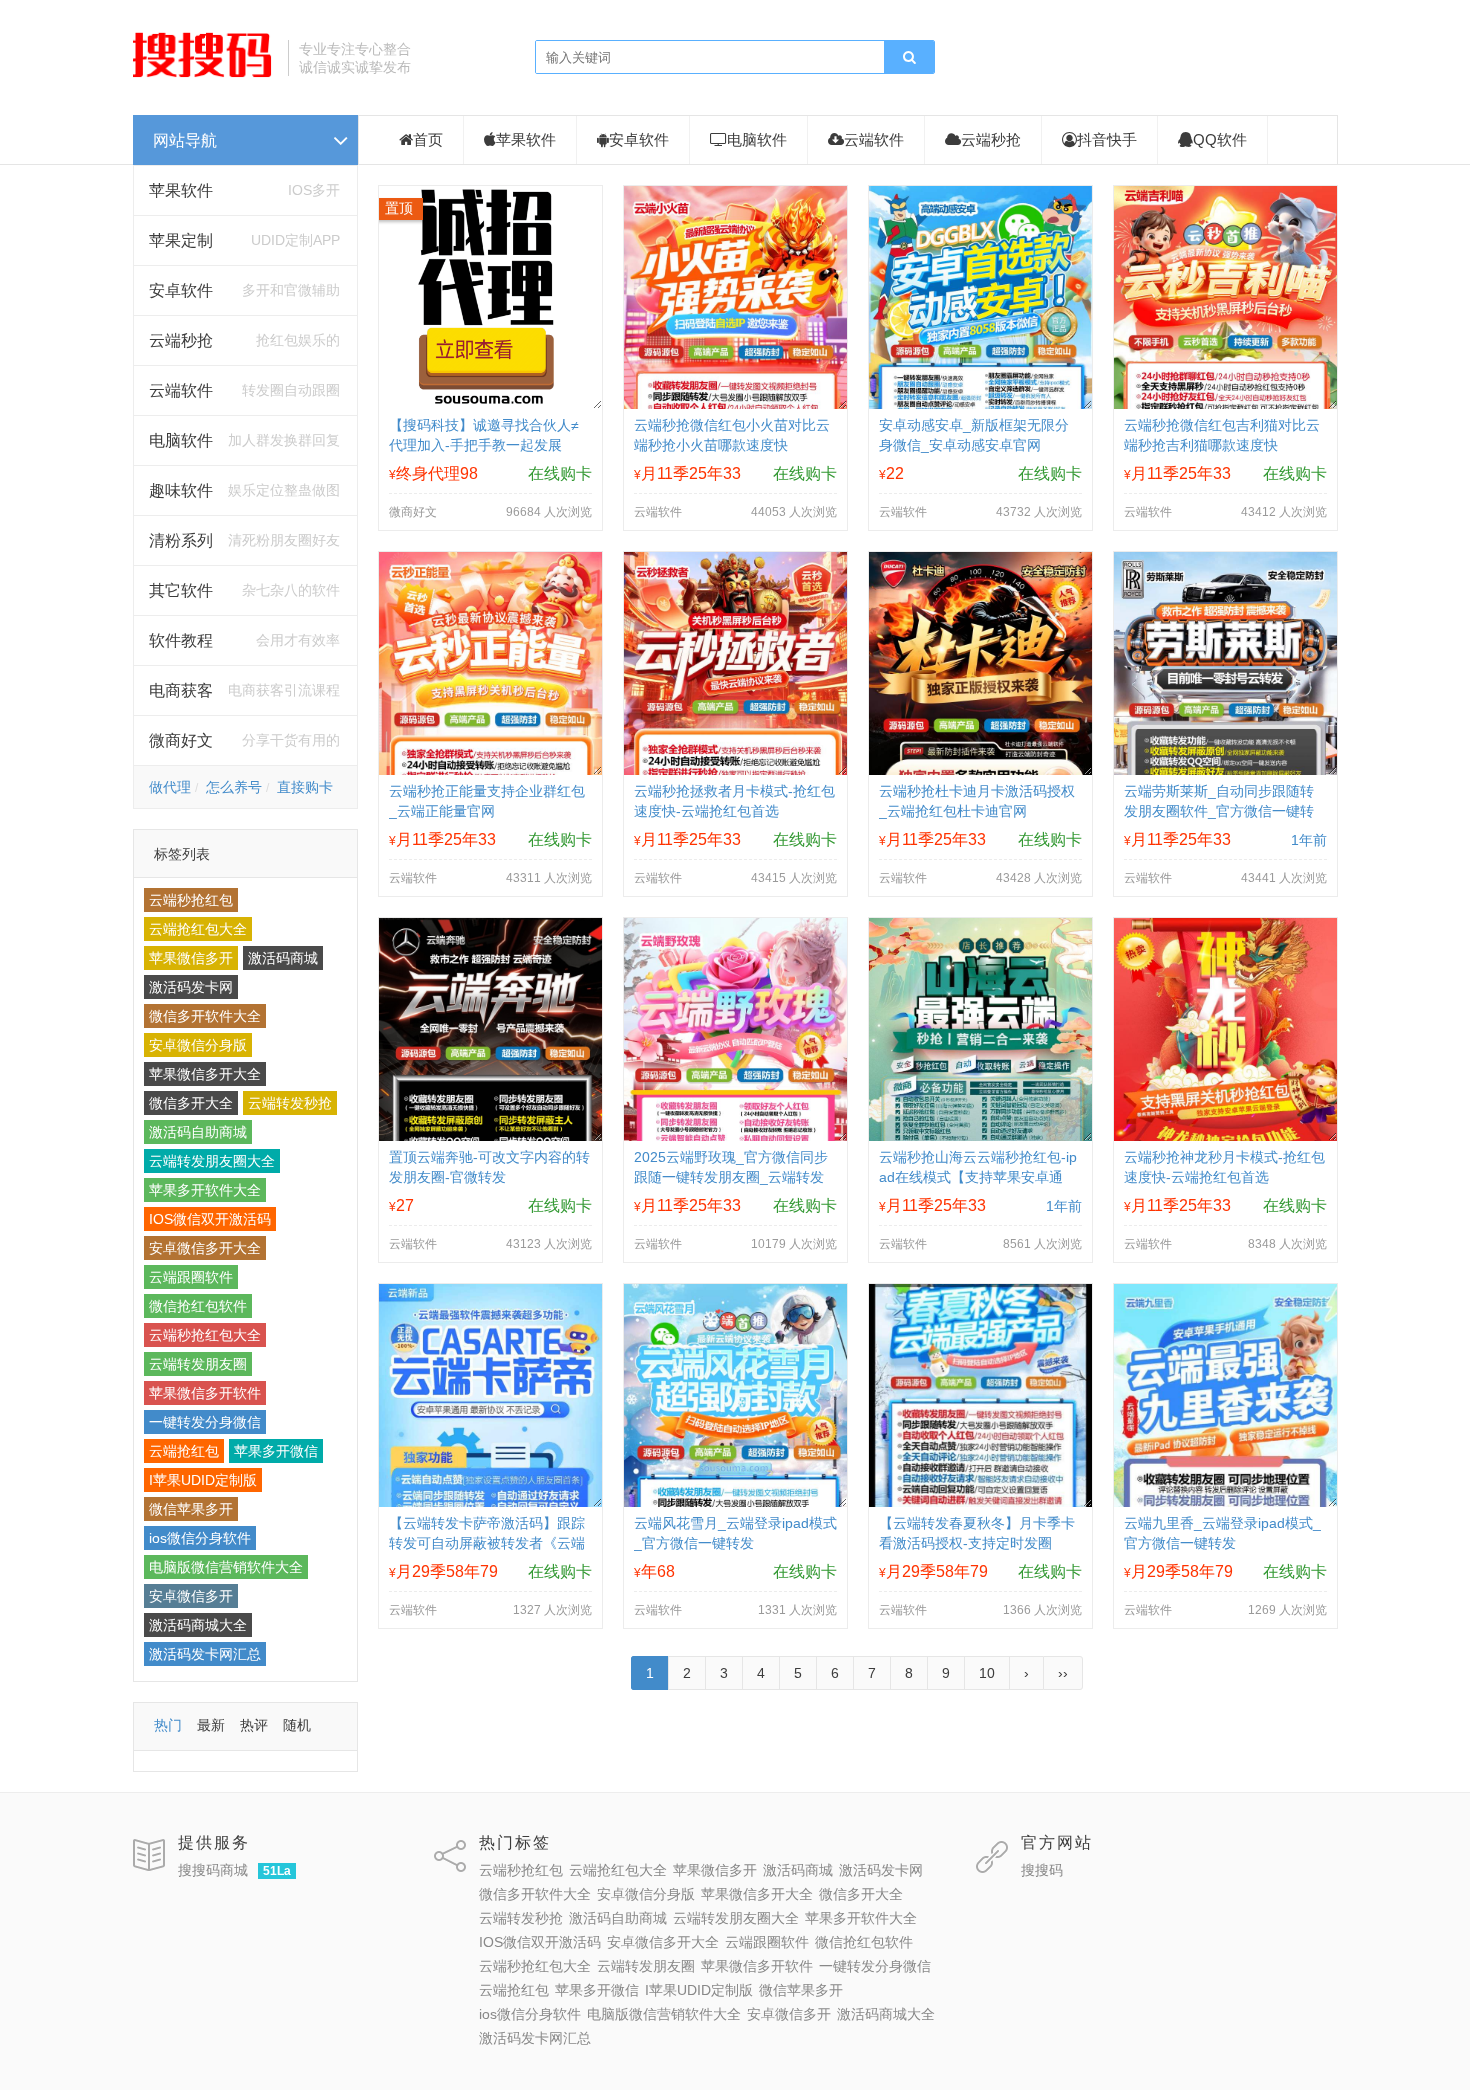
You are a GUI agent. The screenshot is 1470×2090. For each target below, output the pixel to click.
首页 (428, 139)
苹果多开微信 (276, 1451)
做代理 (170, 787)
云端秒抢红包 (191, 900)
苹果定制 (181, 240)
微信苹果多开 (191, 1509)
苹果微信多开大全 (205, 1074)
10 (987, 1673)
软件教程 (181, 640)
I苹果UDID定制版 (203, 1480)
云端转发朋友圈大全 (212, 1161)
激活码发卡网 (191, 987)
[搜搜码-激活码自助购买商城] (203, 75)
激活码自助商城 (198, 1132)
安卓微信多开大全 (205, 1248)
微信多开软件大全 (205, 1016)
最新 (211, 1725)
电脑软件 (757, 139)
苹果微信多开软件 (205, 1393)
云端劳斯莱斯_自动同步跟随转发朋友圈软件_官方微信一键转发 (1219, 811)
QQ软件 (1220, 139)
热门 (168, 1725)
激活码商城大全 (198, 1625)
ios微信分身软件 (200, 1538)
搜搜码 (1042, 1870)
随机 (297, 1725)
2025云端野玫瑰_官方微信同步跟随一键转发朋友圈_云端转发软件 (731, 1177)
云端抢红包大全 (198, 929)
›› (1063, 1673)
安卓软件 (639, 139)
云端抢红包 (184, 1451)
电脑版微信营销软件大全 (226, 1567)
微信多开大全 (191, 1103)
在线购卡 (560, 473)
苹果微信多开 (191, 958)
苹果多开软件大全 (205, 1190)
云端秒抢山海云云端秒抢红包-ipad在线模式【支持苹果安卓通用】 (978, 1177)
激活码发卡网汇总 (205, 1654)
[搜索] (909, 58)
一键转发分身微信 (205, 1422)
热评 (254, 1725)
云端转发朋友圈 (198, 1364)
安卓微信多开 (191, 1596)
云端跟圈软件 (191, 1277)
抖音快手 (1107, 139)
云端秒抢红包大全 (205, 1335)
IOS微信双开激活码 (210, 1219)
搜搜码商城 (213, 1870)
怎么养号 (234, 787)
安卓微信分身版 (198, 1045)
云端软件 (874, 139)
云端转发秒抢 (290, 1103)
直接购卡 (305, 787)
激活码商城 (283, 958)
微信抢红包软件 (198, 1306)
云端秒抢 (181, 340)
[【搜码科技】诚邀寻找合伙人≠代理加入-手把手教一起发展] (490, 404)
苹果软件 (181, 190)
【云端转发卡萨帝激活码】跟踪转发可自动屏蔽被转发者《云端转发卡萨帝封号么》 (487, 1543)
